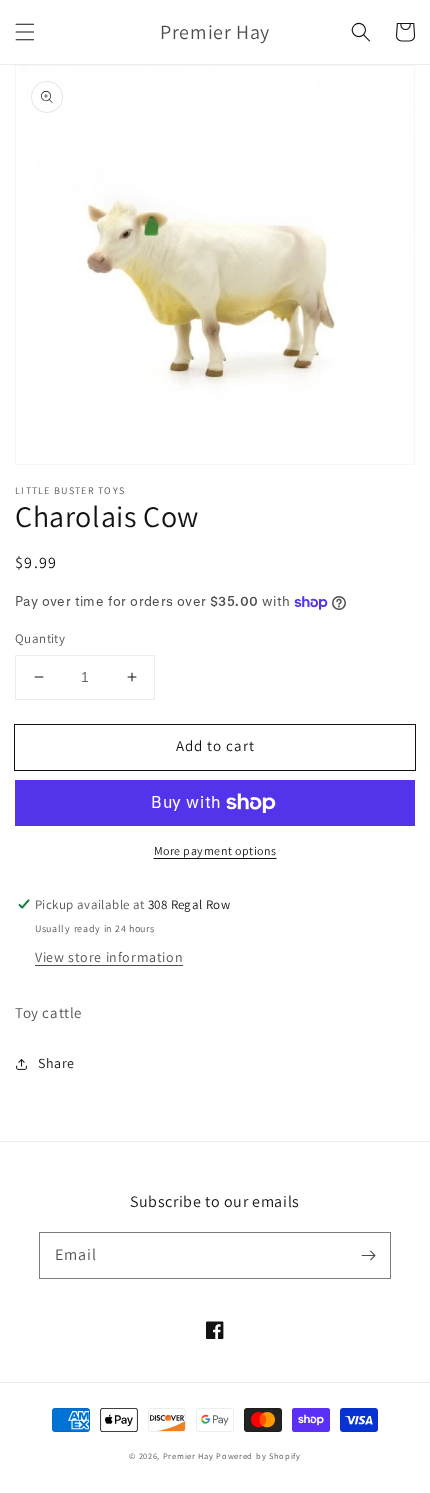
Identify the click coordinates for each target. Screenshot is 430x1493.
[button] (25, 32)
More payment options (215, 850)
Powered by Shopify (258, 1455)
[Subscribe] (368, 1255)
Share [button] (56, 1063)
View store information (109, 957)
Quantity (40, 638)
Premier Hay (188, 1455)
